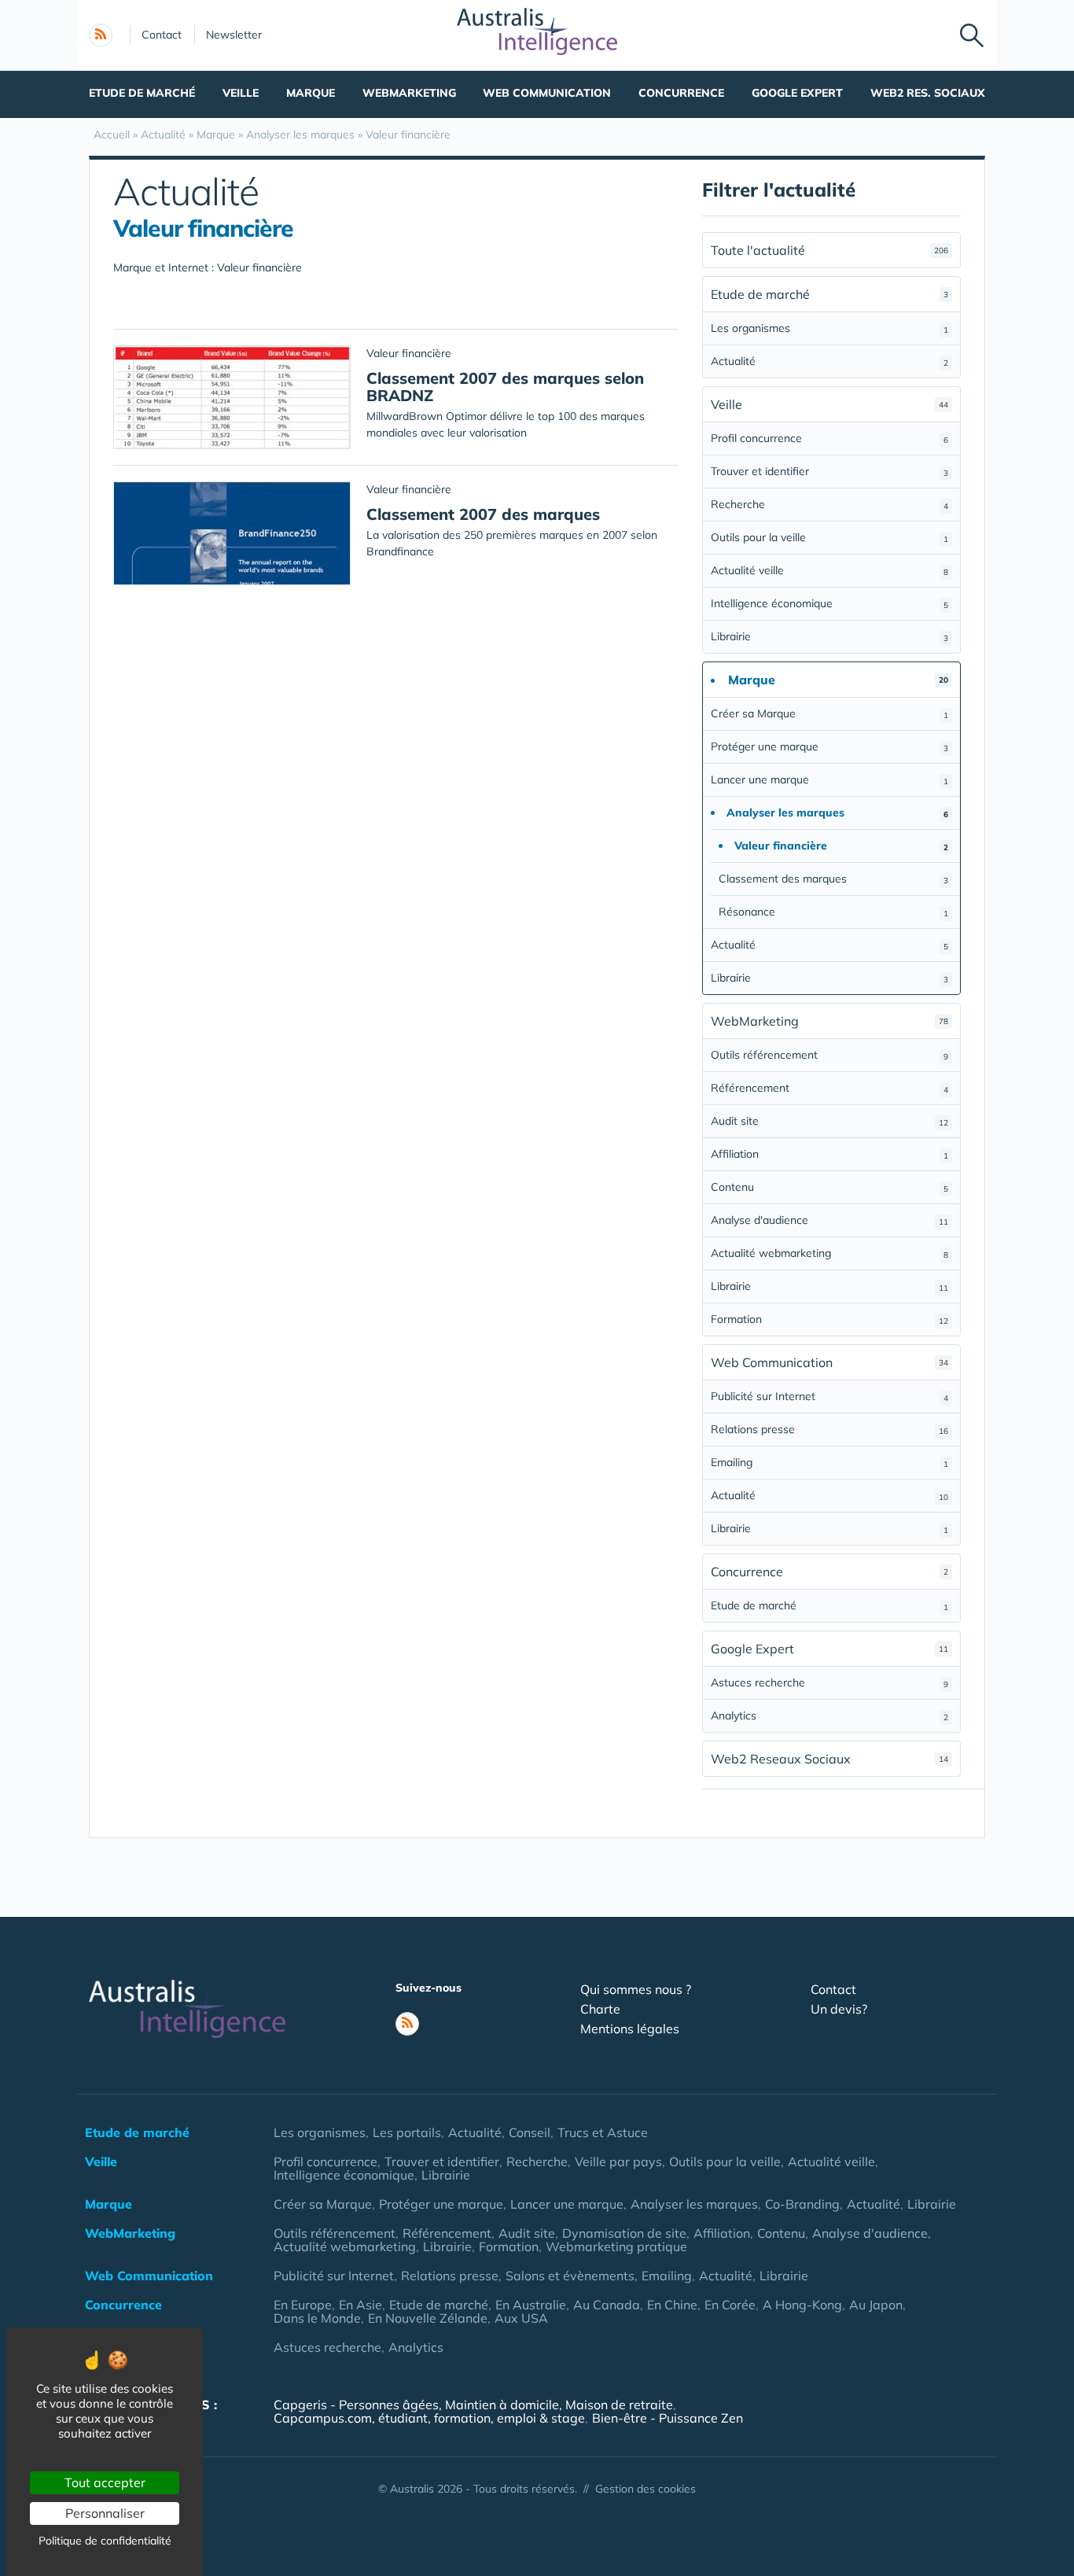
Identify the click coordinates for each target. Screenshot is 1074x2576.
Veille (241, 93)
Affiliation (829, 1154)
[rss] (101, 35)
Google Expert (797, 93)
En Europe (303, 2305)
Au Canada (607, 2305)
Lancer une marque (829, 779)
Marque (311, 93)
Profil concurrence (829, 438)
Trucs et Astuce (603, 2132)
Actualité (829, 361)
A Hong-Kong (802, 2305)
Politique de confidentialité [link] (105, 2541)
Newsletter (234, 35)
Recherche (829, 504)
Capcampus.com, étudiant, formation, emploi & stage (429, 2418)
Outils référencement (829, 1055)
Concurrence (681, 93)
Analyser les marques (694, 2204)
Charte (600, 2009)
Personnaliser (105, 2513)
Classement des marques (833, 879)
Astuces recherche (829, 1682)
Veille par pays (618, 2161)
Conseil (530, 2132)
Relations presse (829, 1429)
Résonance (833, 912)
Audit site (829, 1121)
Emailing (829, 1462)
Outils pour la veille (829, 537)
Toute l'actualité (829, 250)
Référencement (829, 1088)
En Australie (531, 2305)
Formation (829, 1319)
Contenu (829, 1187)
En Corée (730, 2305)
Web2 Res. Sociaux (928, 93)
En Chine (672, 2305)
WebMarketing (409, 93)
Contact (162, 35)
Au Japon (876, 2305)
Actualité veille (829, 570)
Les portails (407, 2132)
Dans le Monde (317, 2318)
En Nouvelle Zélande (428, 2318)
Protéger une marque (829, 746)
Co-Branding (802, 2204)
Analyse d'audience (829, 1220)
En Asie (360, 2305)
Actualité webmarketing (829, 1253)
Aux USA (521, 2318)
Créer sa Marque (829, 713)
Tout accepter (105, 2482)
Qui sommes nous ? (636, 1989)
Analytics (829, 1715)
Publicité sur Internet (829, 1396)
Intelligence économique (829, 603)
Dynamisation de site (624, 2233)
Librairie (829, 636)
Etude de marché (142, 93)
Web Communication (547, 93)
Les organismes (829, 328)
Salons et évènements (570, 2276)
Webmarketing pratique (616, 2246)
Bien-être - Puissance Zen (668, 2418)
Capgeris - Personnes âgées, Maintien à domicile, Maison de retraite (473, 2405)
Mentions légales (630, 2029)
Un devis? (839, 2009)
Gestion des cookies (646, 2489)
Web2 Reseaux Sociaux (829, 1759)
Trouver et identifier (829, 471)
